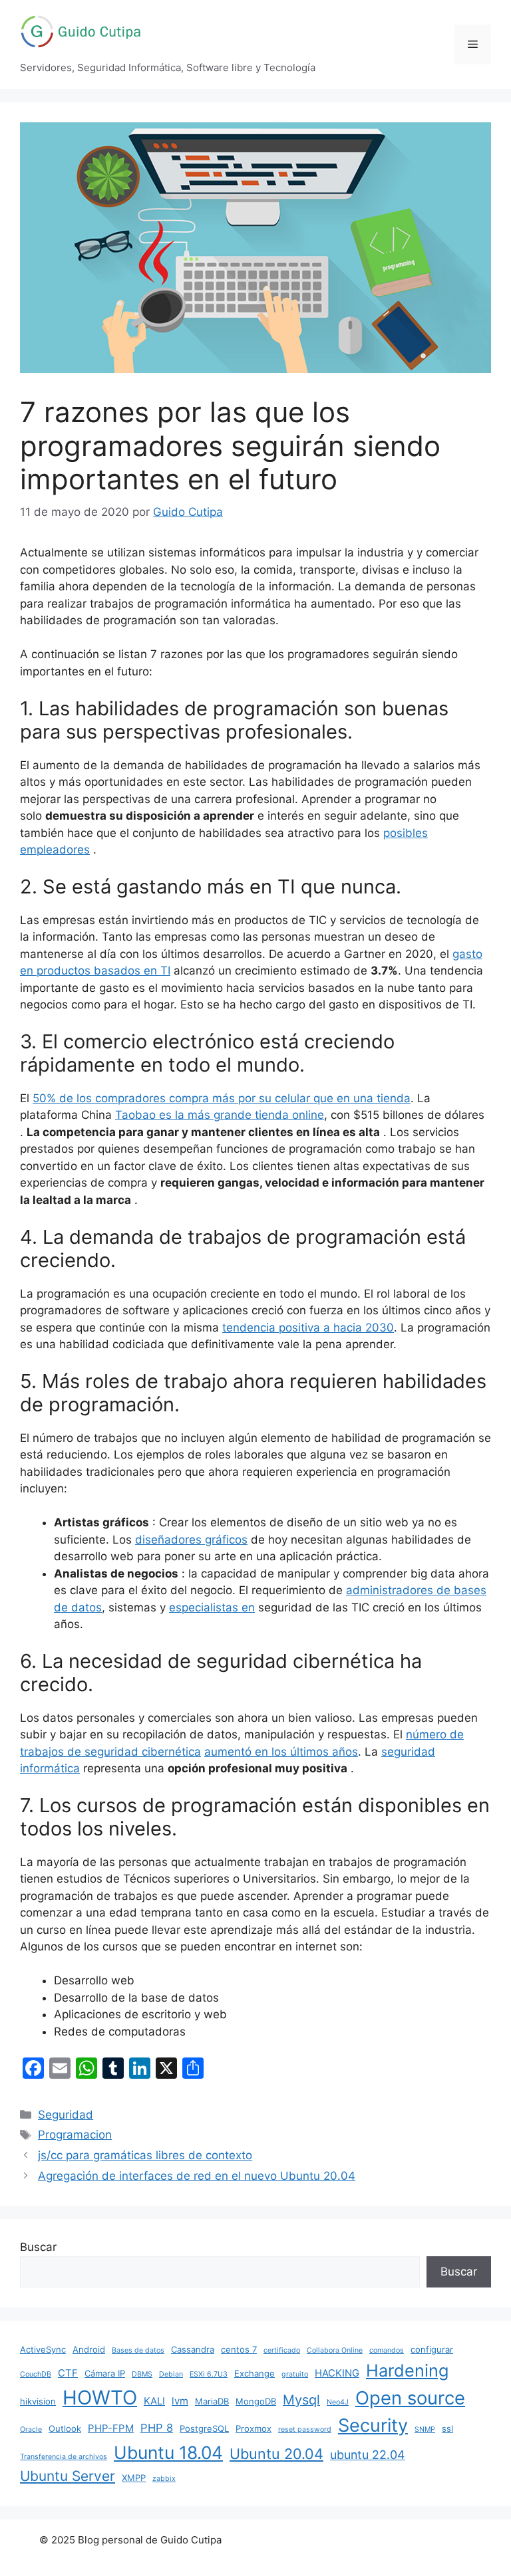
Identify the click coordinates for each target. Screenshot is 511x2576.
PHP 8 (157, 2428)
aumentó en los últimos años (281, 1752)
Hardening (407, 2370)
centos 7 (239, 2349)
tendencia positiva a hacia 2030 (308, 1328)
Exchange (255, 2373)
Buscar (38, 2247)
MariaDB (212, 2401)
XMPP (134, 2478)
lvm (180, 2401)
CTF (68, 2373)
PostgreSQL (204, 2428)
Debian (171, 2374)
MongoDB (256, 2401)
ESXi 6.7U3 (209, 2374)
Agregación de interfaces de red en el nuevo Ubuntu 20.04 (197, 2176)
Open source (410, 2398)
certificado (282, 2350)
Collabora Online (335, 2350)
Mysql (301, 2400)
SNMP (425, 2429)
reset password (305, 2429)
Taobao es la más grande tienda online (220, 1115)
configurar (432, 2349)
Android (89, 2349)
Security (373, 2425)
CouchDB (36, 2374)
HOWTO (100, 2398)
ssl (447, 2428)
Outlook (65, 2428)
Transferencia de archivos (64, 2457)
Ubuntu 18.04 (168, 2452)
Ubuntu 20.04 (276, 2454)
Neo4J (338, 2402)
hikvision (38, 2401)
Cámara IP (105, 2373)
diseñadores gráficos (191, 1540)
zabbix (164, 2479)
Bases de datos (138, 2350)
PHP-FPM (111, 2428)
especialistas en (212, 1607)
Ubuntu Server (68, 2476)
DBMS (142, 2374)
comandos (387, 2350)
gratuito (295, 2374)
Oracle (31, 2429)
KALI (154, 2401)
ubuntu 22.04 (368, 2455)
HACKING (337, 2373)
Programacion (75, 2135)
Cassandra (193, 2349)
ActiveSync (43, 2349)
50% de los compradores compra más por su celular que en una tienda (222, 1098)
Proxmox (254, 2428)
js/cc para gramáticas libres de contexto (145, 2155)
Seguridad (66, 2115)
